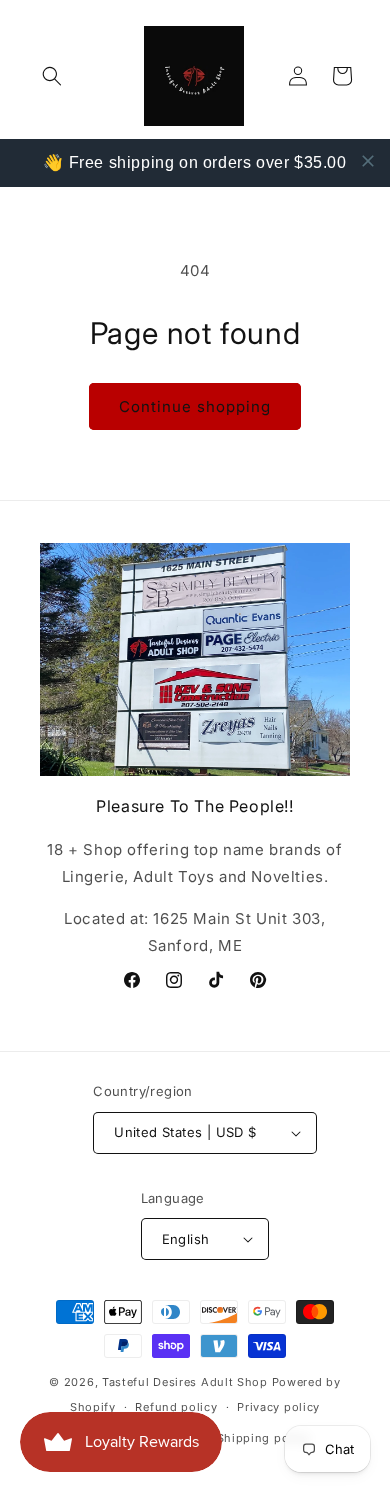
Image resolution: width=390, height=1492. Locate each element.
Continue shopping (195, 406)
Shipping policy (264, 1438)
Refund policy (176, 1407)
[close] (368, 161)
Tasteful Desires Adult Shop (187, 1382)
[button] (52, 76)
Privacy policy (278, 1407)
